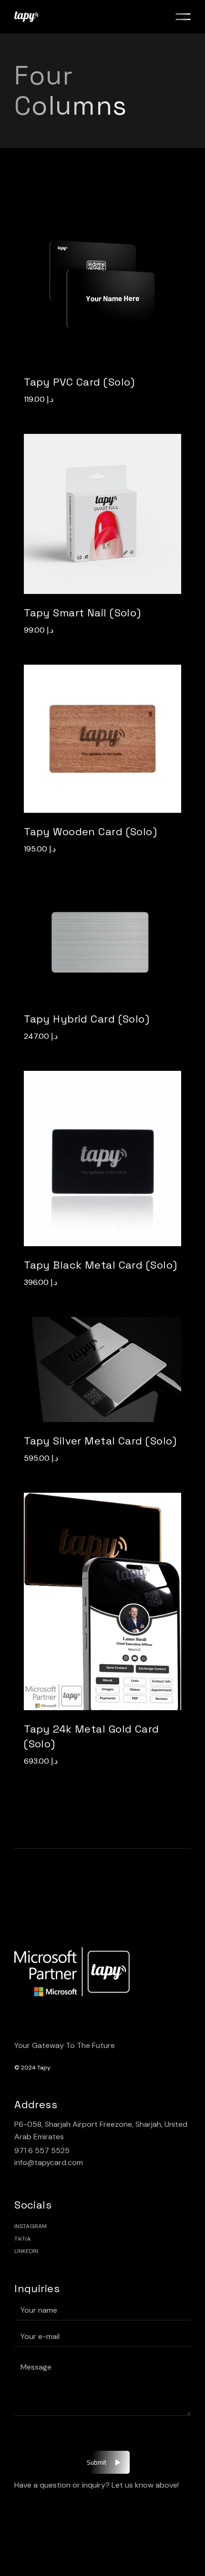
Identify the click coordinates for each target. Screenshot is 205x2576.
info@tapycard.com (49, 2162)
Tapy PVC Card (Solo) (79, 382)
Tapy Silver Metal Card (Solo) (100, 1441)
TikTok (23, 2239)
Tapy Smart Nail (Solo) (82, 613)
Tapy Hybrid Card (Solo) (87, 1019)
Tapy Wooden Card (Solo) (90, 831)
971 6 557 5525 (42, 2150)
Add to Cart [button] (97, 523)
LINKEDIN (26, 2251)
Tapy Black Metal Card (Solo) (100, 1265)
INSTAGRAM (31, 2226)
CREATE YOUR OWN (97, 294)
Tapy (44, 2068)
